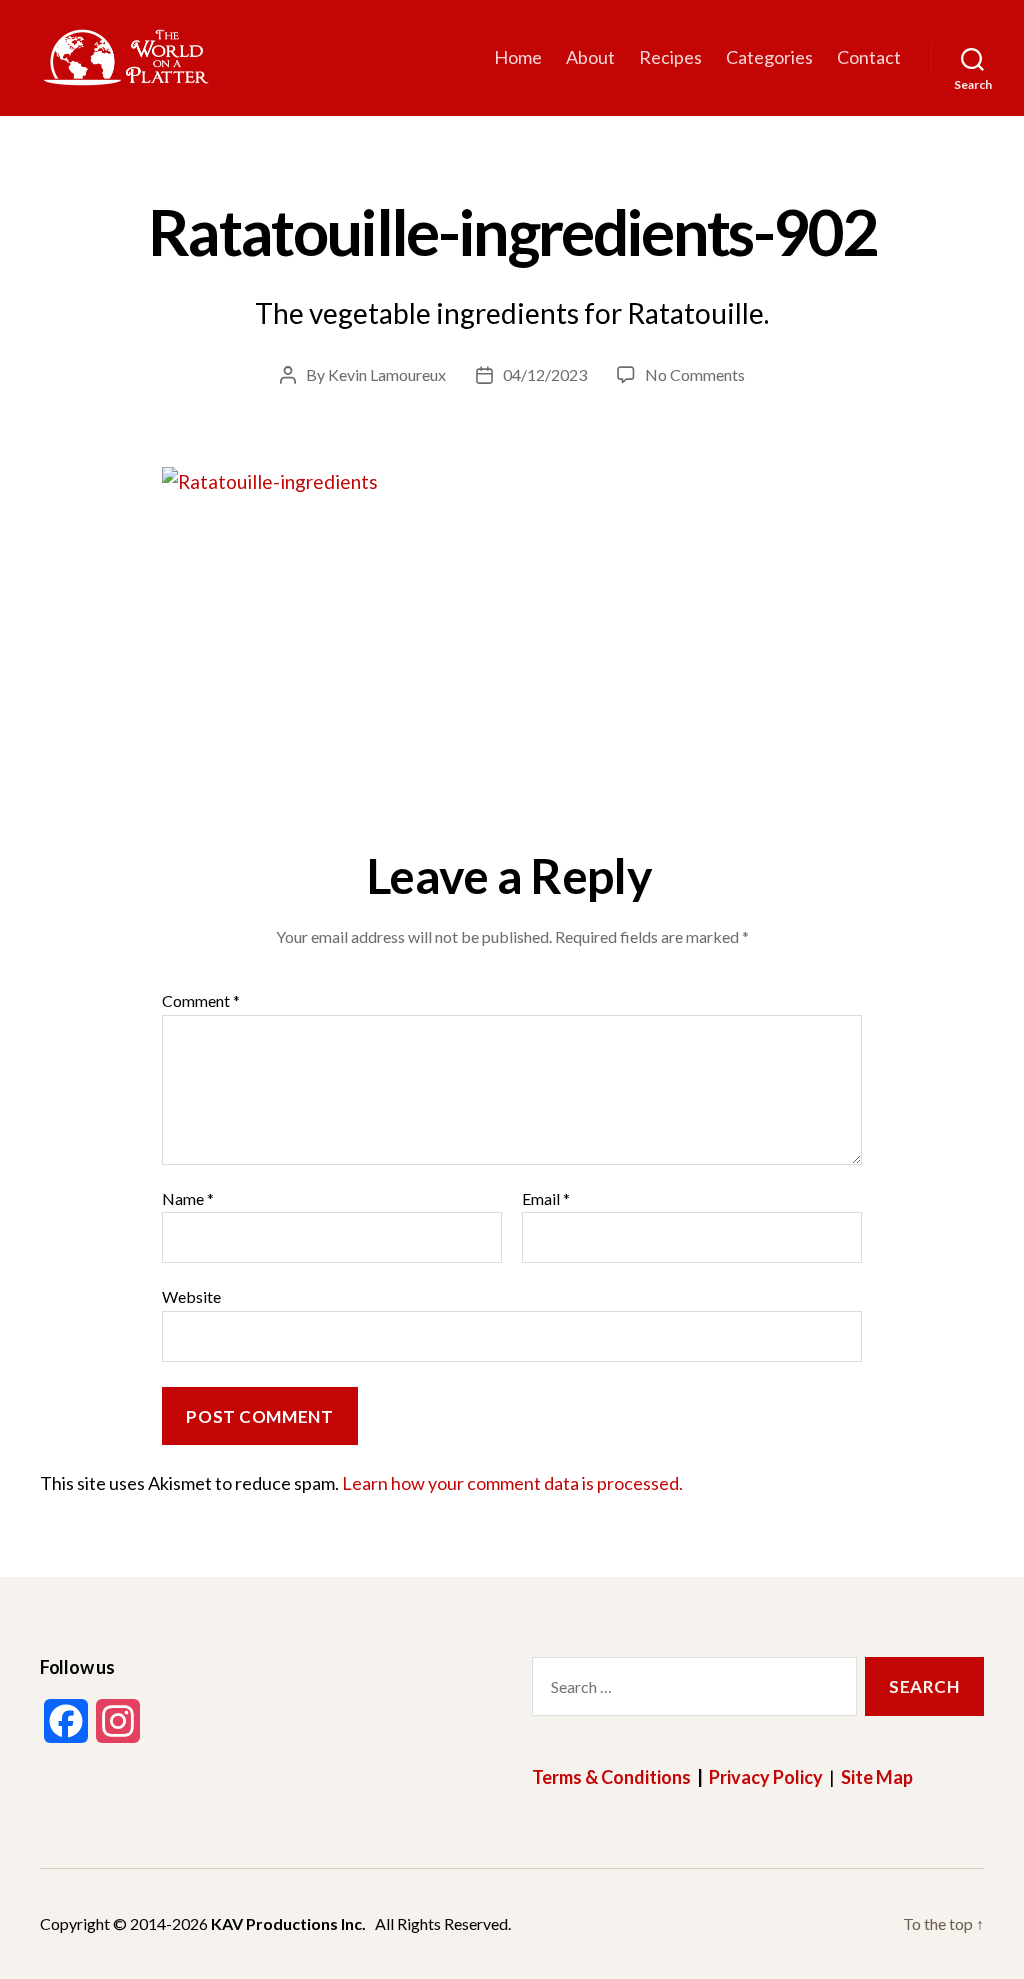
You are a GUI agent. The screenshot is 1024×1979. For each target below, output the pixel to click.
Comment (201, 1001)
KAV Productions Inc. (288, 1923)
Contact (869, 57)
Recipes (670, 57)
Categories (769, 57)
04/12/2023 (545, 374)
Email (546, 1199)
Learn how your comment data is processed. (512, 1483)
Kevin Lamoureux (387, 374)
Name (188, 1199)
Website (191, 1296)
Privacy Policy (766, 1777)
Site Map (877, 1777)
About (590, 57)
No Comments (695, 374)
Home (518, 57)
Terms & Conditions (611, 1777)
